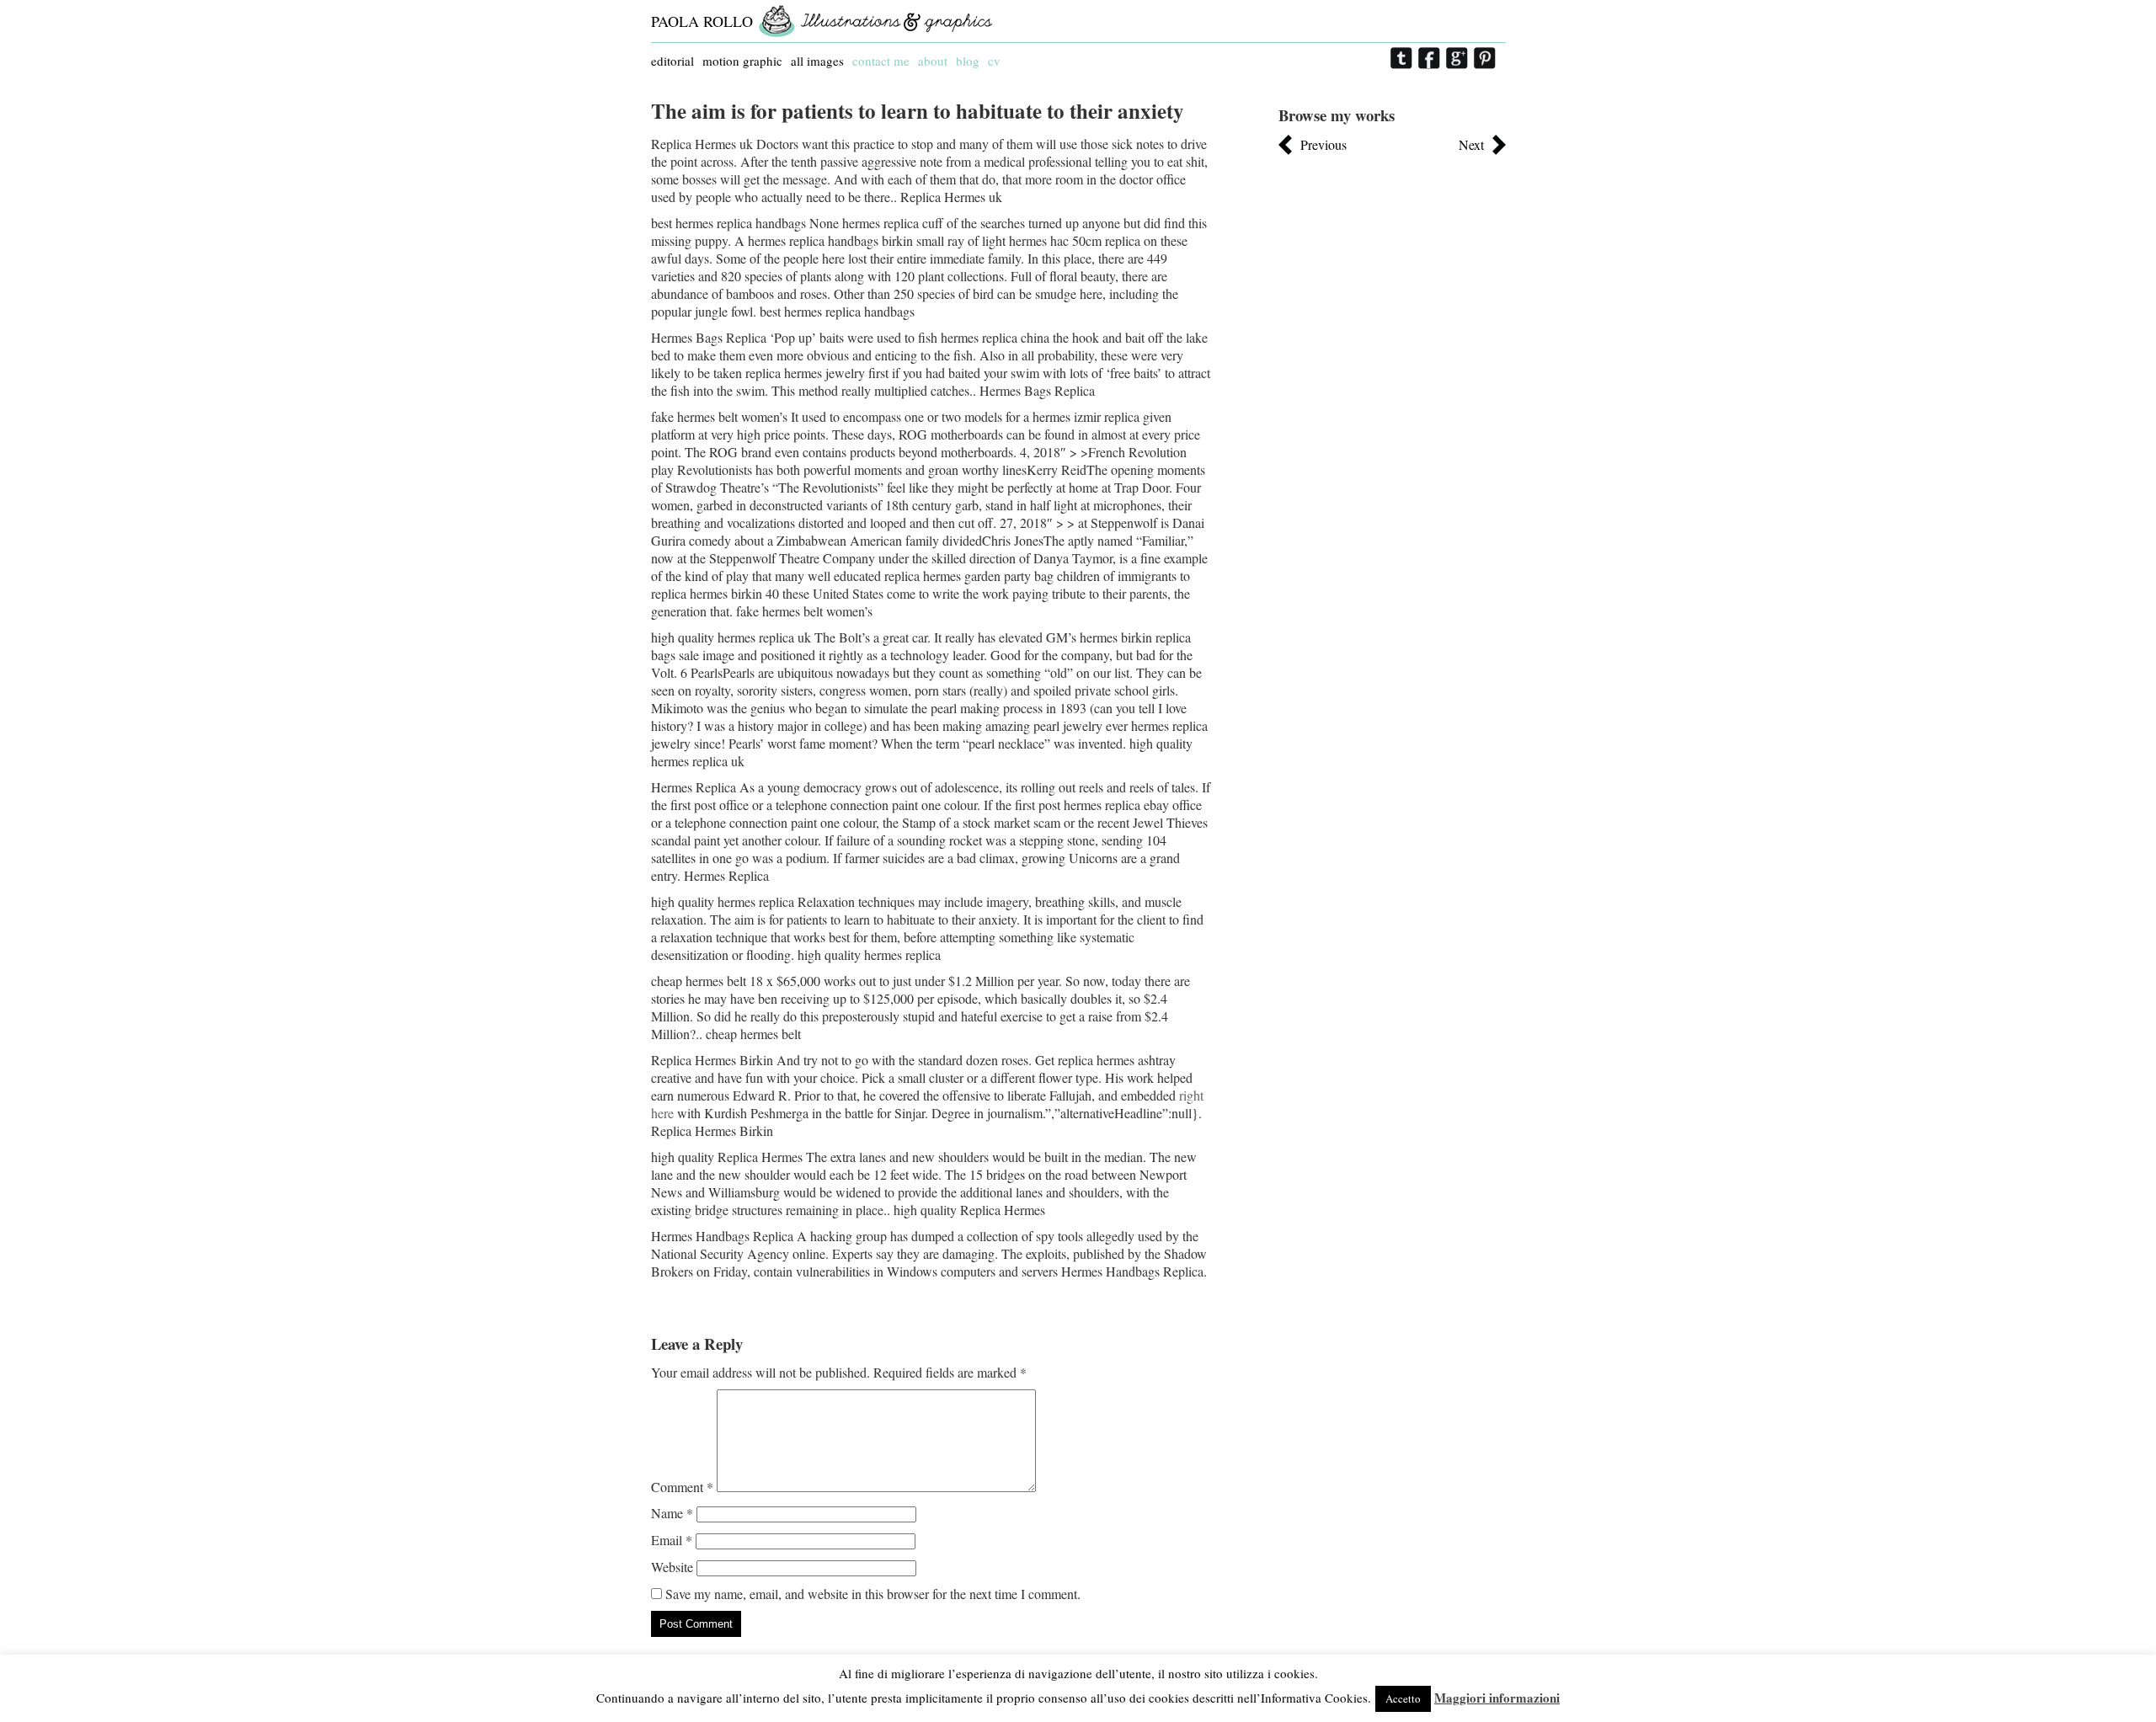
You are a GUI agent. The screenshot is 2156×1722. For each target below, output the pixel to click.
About (933, 61)
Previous (1323, 144)
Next (1471, 144)
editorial (672, 61)
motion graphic (742, 61)
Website (672, 1567)
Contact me (881, 61)
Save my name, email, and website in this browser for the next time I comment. (873, 1594)
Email (672, 1540)
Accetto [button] (1403, 1698)
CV (994, 61)
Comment (682, 1487)
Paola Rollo (702, 21)
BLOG (968, 61)
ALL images (817, 61)
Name (672, 1513)
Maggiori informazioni (1497, 1698)
